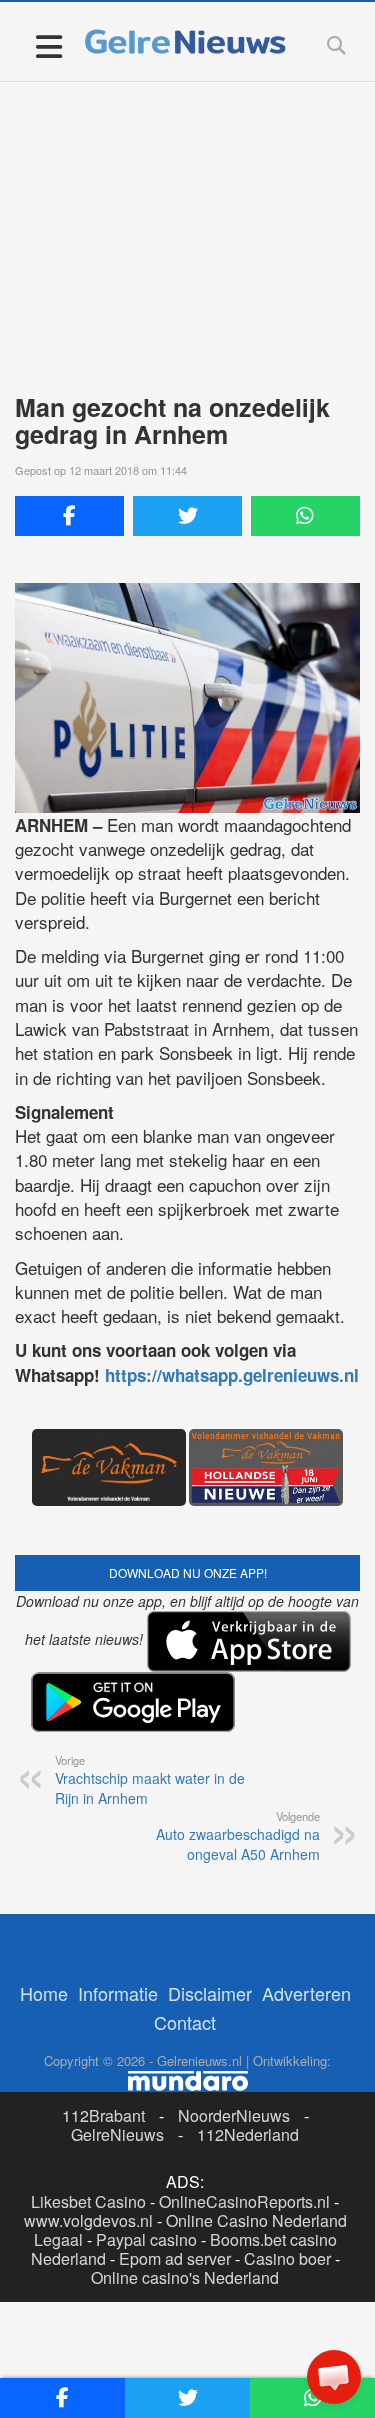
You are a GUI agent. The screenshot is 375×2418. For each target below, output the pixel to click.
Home (44, 1993)
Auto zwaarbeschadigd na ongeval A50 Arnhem (238, 1836)
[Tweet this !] (187, 516)
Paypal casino (146, 2239)
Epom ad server (175, 2258)
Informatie (118, 1993)
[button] (334, 2377)
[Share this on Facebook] (69, 516)
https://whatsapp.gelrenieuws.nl (232, 1375)
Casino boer (287, 2258)
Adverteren (306, 1993)
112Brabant (103, 2115)
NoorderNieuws (234, 2115)
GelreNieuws (117, 2134)
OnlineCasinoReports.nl (244, 2201)
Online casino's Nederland (185, 2277)
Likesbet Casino (88, 2201)
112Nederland (248, 2134)
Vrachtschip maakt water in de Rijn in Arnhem (150, 1780)
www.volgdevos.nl (88, 2220)
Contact (185, 2022)
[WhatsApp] (305, 516)
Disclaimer (210, 1993)
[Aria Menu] (48, 45)
